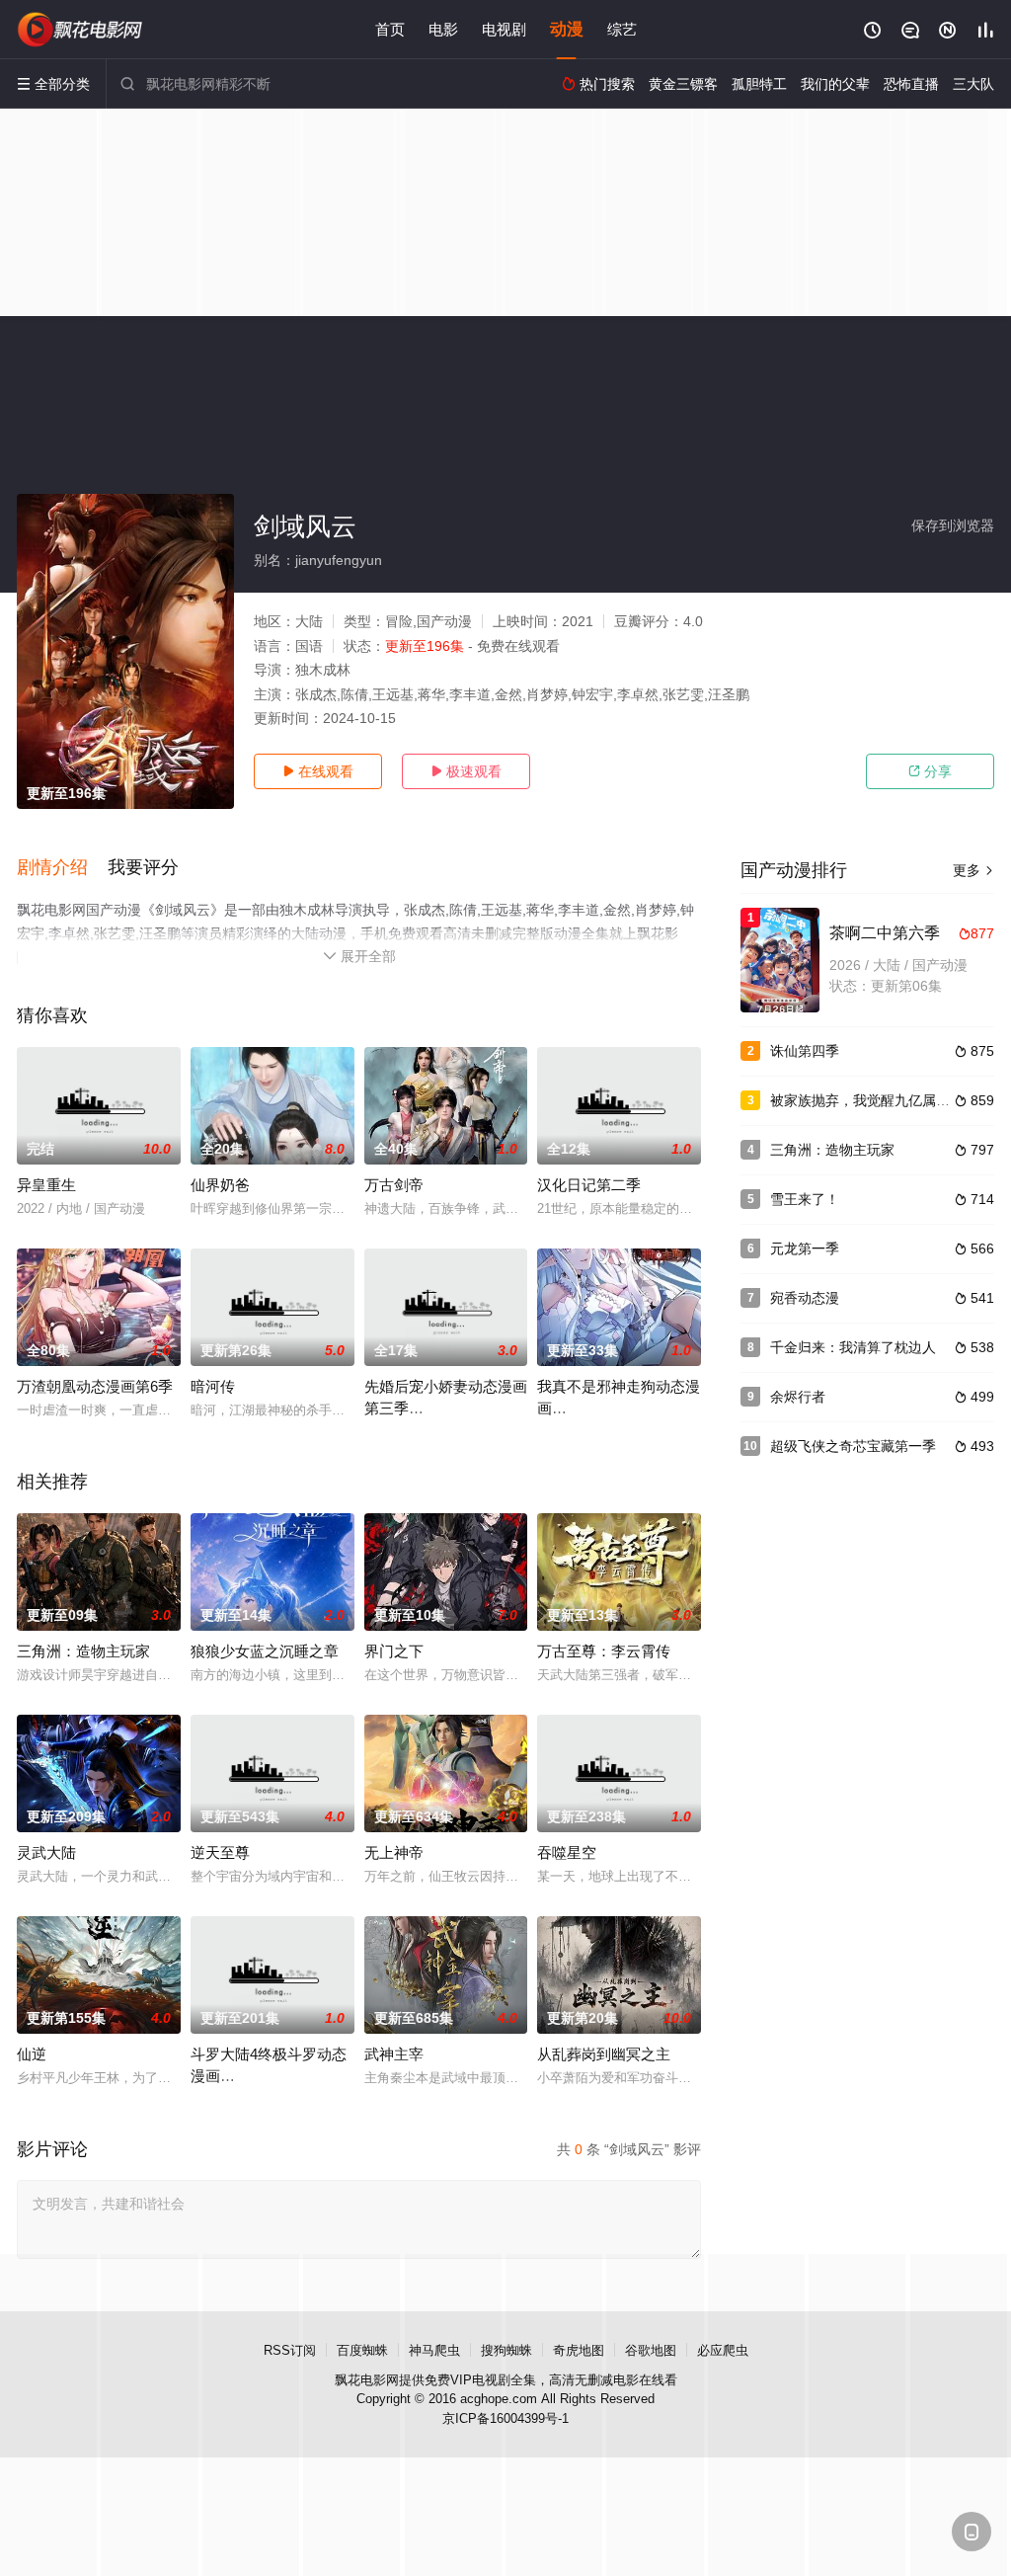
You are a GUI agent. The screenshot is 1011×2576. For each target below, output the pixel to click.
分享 (930, 771)
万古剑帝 (394, 1185)
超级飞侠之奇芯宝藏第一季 (853, 1446)
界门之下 (394, 1651)
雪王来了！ (805, 1199)
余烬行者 (798, 1397)
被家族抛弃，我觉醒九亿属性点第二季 (888, 1100)
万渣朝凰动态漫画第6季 (95, 1386)
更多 (973, 870)
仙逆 (32, 2054)
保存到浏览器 (953, 525)
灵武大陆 (46, 1852)
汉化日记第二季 (589, 1185)
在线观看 (318, 771)
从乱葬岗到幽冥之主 (604, 2054)
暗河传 (213, 1386)
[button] (62, 868)
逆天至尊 (220, 1852)
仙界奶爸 (220, 1185)
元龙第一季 (805, 1248)
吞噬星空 (567, 1852)
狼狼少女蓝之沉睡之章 (265, 1651)
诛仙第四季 (805, 1051)
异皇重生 (46, 1185)
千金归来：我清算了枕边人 (853, 1347)
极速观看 (466, 771)
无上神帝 (394, 1852)
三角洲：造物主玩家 (83, 1651)
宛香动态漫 (805, 1298)
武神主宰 (394, 2054)
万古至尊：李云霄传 (604, 1651)
